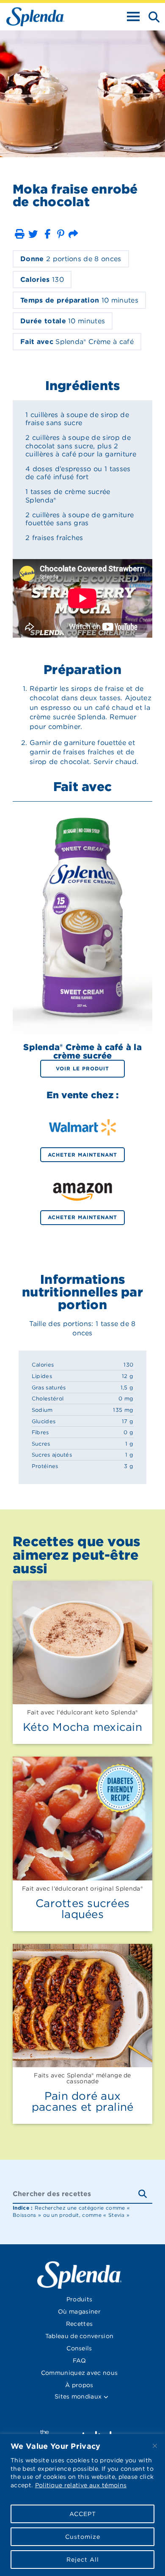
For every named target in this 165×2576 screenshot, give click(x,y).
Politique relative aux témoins (81, 2485)
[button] (19, 234)
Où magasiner (79, 2311)
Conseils (79, 2348)
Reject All (83, 2560)
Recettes (80, 2324)
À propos (79, 2385)
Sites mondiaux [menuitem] (79, 2396)
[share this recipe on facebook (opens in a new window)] (47, 234)
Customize (83, 2537)
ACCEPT (83, 2514)
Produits (80, 2299)
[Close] (155, 2446)
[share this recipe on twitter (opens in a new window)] (33, 234)
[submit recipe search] (145, 2194)
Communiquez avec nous (80, 2373)
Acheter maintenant (82, 1155)
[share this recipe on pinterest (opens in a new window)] (61, 234)
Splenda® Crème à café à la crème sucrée (82, 1051)
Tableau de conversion (80, 2336)
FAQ (79, 2360)
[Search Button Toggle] (151, 16)
